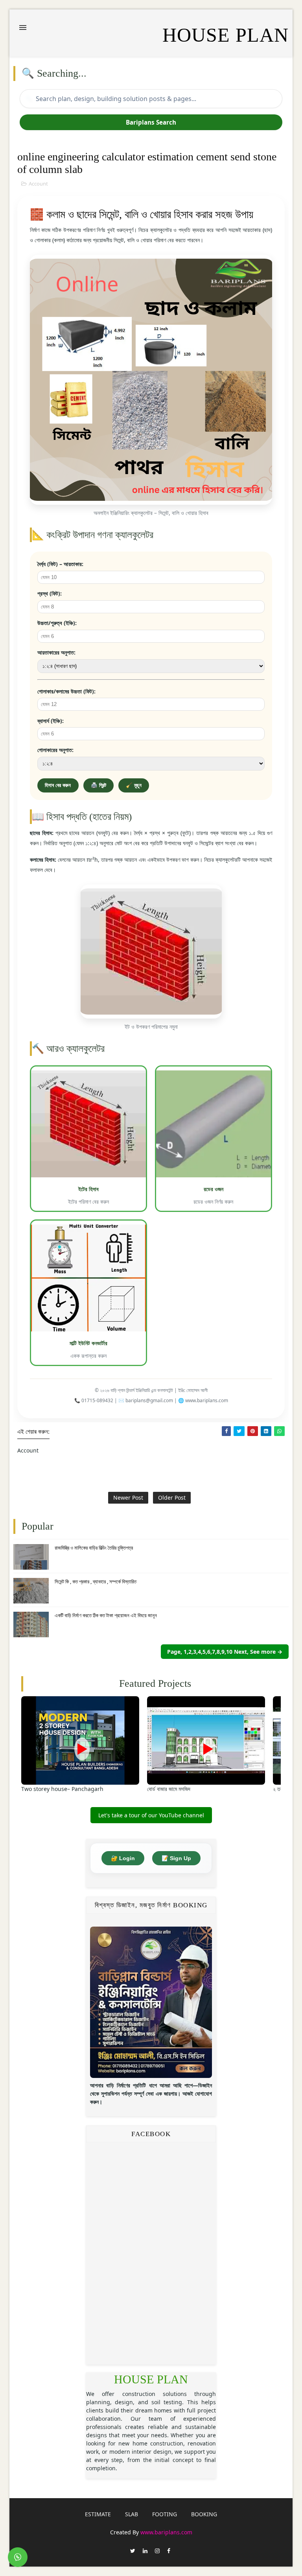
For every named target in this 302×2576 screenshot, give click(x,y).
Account (38, 184)
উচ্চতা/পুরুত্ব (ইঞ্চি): (57, 623)
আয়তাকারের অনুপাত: (56, 652)
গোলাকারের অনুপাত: (55, 750)
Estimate (98, 2514)
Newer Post (128, 1498)
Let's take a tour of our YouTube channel (151, 1815)
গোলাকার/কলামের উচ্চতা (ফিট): (66, 691)
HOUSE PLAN (151, 2379)
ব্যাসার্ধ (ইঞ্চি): (51, 721)
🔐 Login (123, 1858)
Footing (165, 2514)
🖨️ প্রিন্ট (99, 785)
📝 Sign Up (176, 1858)
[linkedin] (145, 2551)
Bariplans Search (151, 122)
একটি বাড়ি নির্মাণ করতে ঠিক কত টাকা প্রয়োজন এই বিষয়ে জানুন (106, 1615)
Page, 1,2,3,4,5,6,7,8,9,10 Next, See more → (225, 1652)
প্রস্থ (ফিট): (50, 593)
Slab (132, 2514)
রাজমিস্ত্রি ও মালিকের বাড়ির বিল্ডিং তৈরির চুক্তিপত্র (94, 1548)
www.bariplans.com (166, 2532)
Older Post (172, 1498)
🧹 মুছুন (134, 785)
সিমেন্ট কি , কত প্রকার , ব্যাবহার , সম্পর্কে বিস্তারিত (96, 1581)
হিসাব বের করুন (58, 785)
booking (204, 2514)
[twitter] (133, 2551)
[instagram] (157, 2551)
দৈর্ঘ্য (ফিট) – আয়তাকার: (60, 564)
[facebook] (169, 2551)
